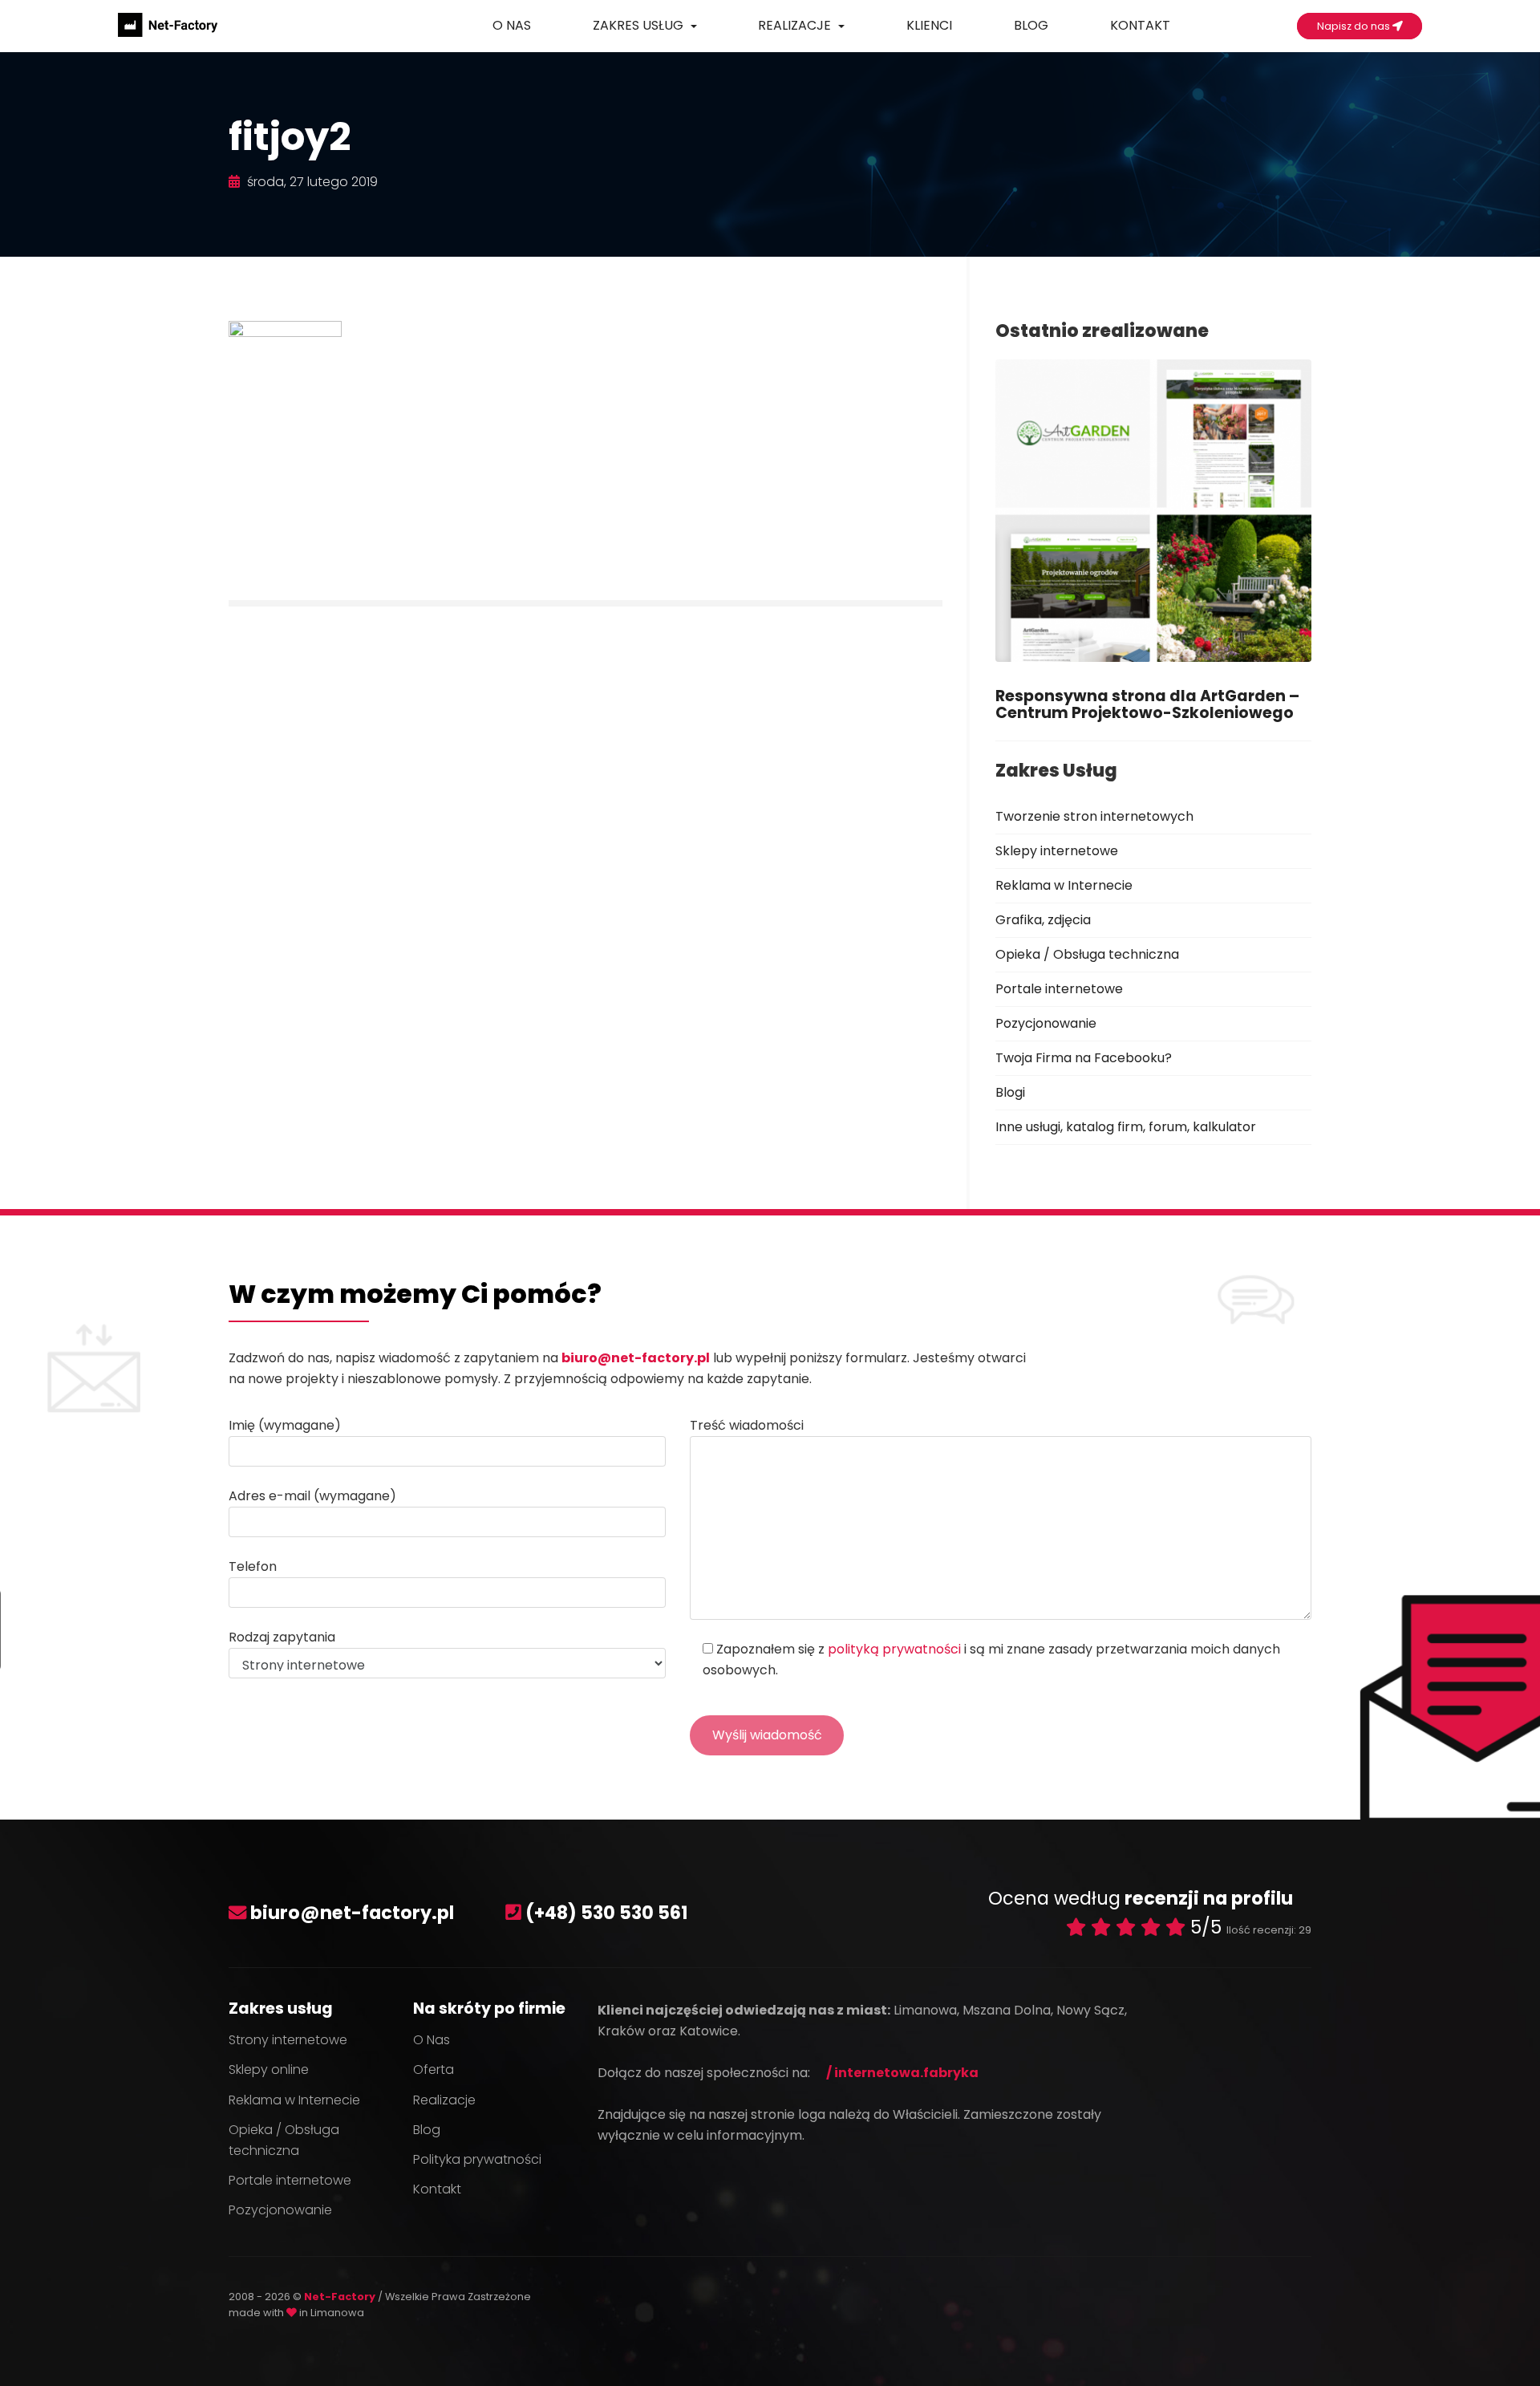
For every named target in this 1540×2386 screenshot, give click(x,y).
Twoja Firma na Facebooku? (1084, 1058)
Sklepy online (269, 2069)
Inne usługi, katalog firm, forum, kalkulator (1126, 1127)
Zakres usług (640, 25)
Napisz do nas (1355, 26)
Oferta (434, 2069)
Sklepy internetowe (1057, 851)
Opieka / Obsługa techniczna (1087, 954)
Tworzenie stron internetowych (1094, 816)
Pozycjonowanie (1046, 1023)
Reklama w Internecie (1064, 885)
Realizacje (796, 25)
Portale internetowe (1059, 989)
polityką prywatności (894, 1649)
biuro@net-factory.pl (636, 1358)
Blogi (1010, 1092)
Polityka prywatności (477, 2159)
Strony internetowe (288, 2040)
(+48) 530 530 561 (607, 1913)
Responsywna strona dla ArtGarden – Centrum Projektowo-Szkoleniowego (1147, 704)
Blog (1031, 25)
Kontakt (1140, 25)
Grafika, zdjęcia (1043, 920)
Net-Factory (341, 2297)
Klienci (929, 25)
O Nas (512, 25)
